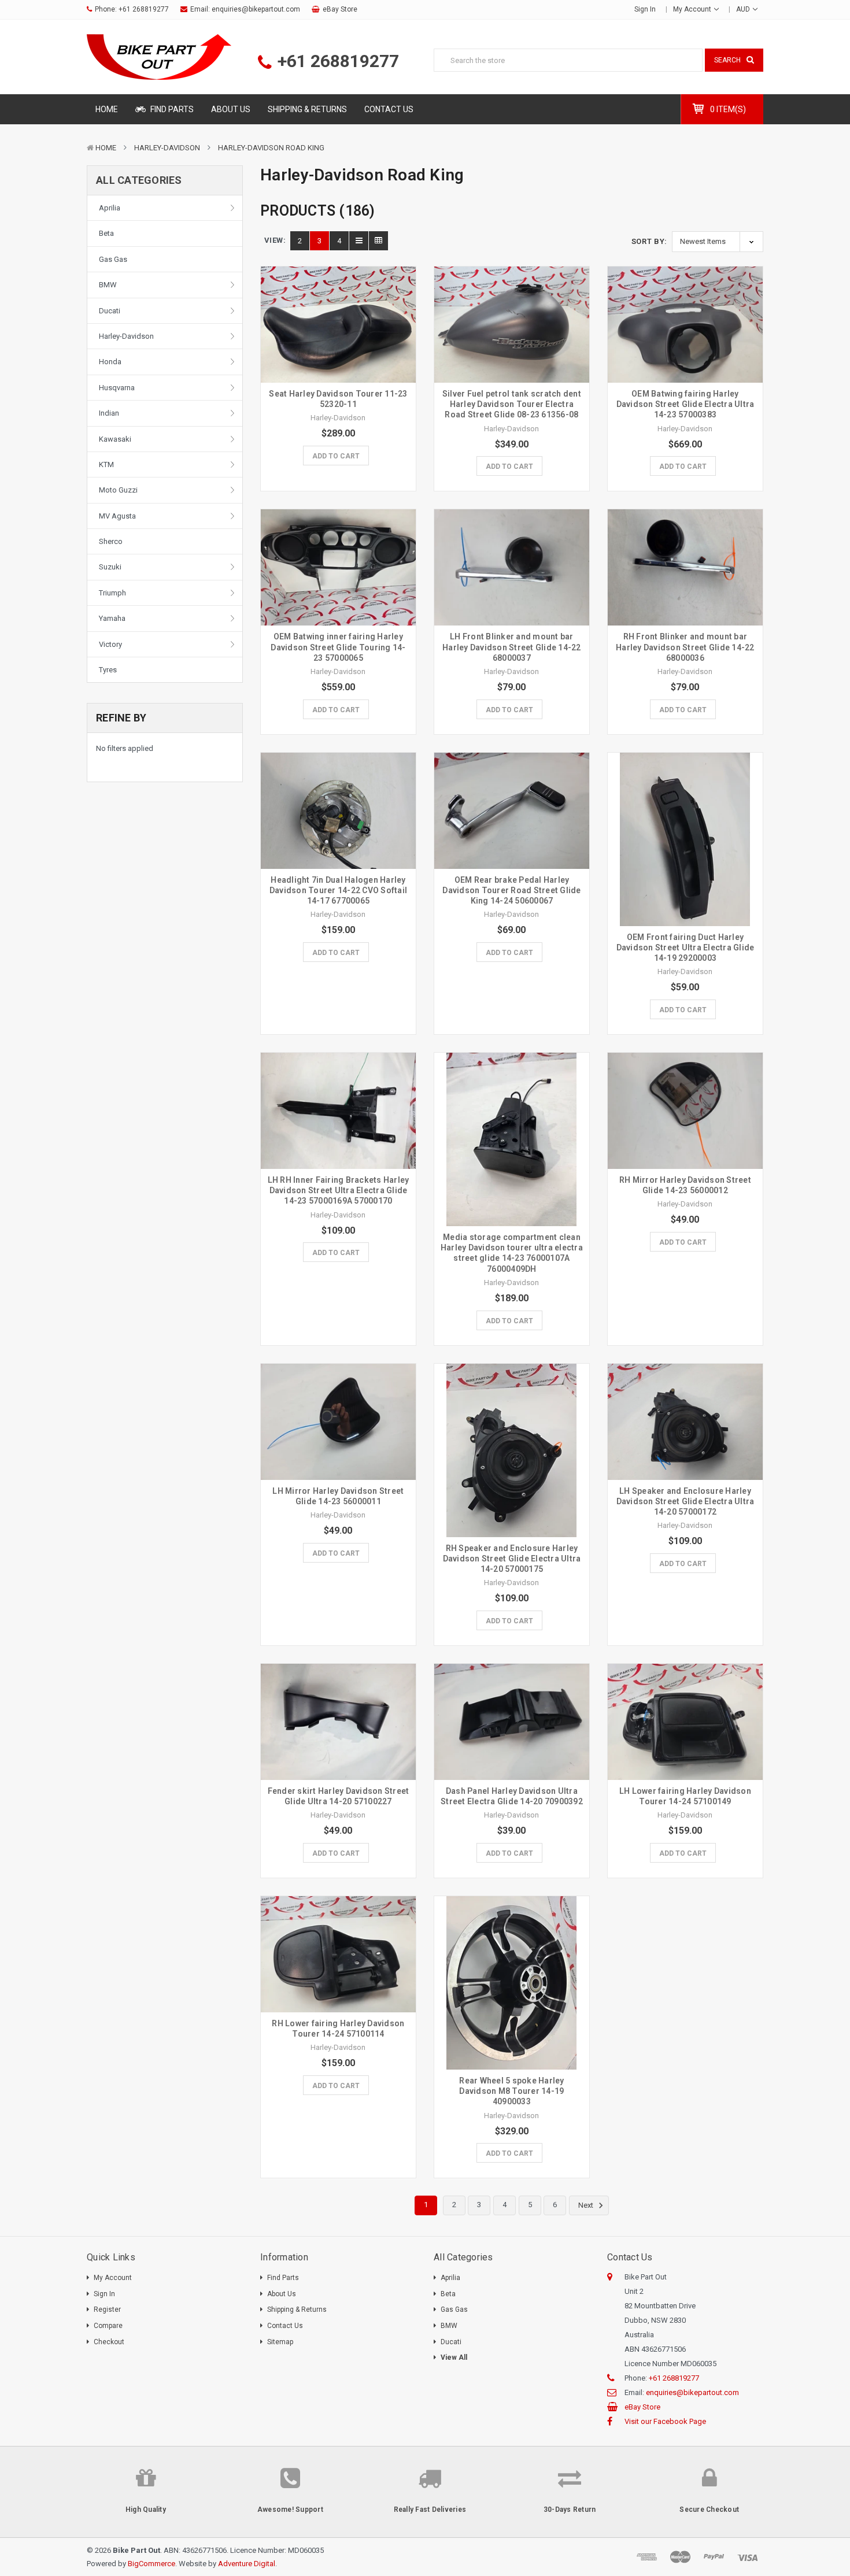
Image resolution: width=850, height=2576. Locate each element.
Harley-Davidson (167, 148)
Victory (110, 644)
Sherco (111, 541)
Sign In (104, 2294)
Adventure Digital (247, 2564)
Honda (110, 362)
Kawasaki (115, 439)
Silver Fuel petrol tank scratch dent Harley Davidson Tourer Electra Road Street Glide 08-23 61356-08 (512, 404)
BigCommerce (151, 2564)
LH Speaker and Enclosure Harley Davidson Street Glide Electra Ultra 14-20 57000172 (685, 1501)
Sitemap (280, 2342)
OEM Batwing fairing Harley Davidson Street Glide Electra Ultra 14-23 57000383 (685, 404)
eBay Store (340, 9)
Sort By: (649, 241)
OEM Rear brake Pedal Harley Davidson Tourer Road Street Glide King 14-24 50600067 (511, 890)
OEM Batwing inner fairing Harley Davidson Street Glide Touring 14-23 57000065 (338, 647)
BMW (108, 285)
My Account (693, 9)
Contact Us (389, 109)
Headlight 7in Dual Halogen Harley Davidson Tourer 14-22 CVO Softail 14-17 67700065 (338, 890)
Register (107, 2309)
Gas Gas (113, 259)
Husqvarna (117, 388)
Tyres (108, 670)
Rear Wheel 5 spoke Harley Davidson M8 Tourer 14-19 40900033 (511, 2091)
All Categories (139, 180)
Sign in (645, 9)
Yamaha (112, 618)
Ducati (110, 311)
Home (107, 109)
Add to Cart (336, 456)
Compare (108, 2326)
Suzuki (110, 567)
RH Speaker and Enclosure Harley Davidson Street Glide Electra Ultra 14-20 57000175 (512, 1559)
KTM (106, 465)
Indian (109, 413)
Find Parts (171, 109)
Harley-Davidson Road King (271, 148)
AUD (744, 9)
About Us (231, 109)
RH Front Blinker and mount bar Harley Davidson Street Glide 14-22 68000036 (685, 647)
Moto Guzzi (118, 490)
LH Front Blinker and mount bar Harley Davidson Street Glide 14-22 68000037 (512, 647)
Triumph (112, 593)
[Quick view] (338, 300)
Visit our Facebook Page (665, 2421)
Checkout (109, 2342)
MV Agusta (117, 516)
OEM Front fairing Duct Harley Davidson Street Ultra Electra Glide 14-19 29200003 (685, 948)
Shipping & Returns (307, 109)
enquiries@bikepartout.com (256, 9)
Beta (106, 233)
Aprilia (110, 208)
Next (587, 2206)
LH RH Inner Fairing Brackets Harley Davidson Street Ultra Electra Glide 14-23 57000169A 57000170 (339, 1190)
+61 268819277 (144, 9)
